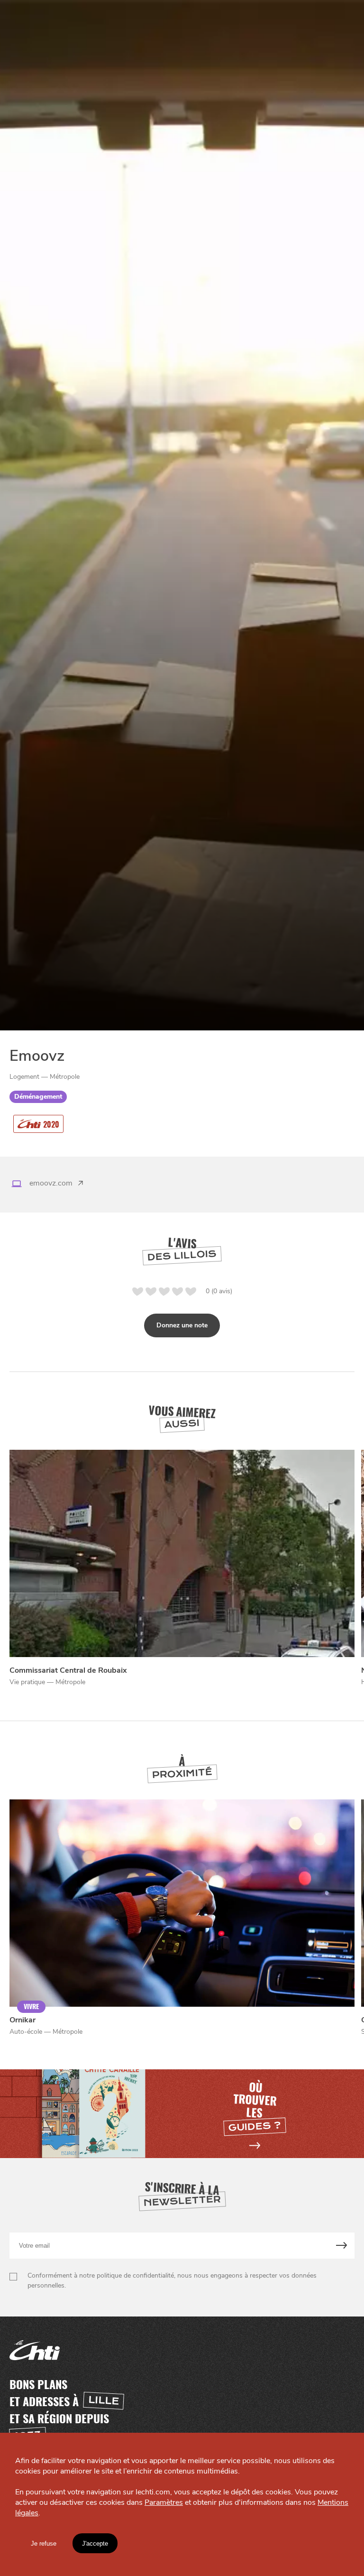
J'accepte (95, 2544)
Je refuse (44, 2544)
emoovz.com (51, 1183)
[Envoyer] (342, 2246)
